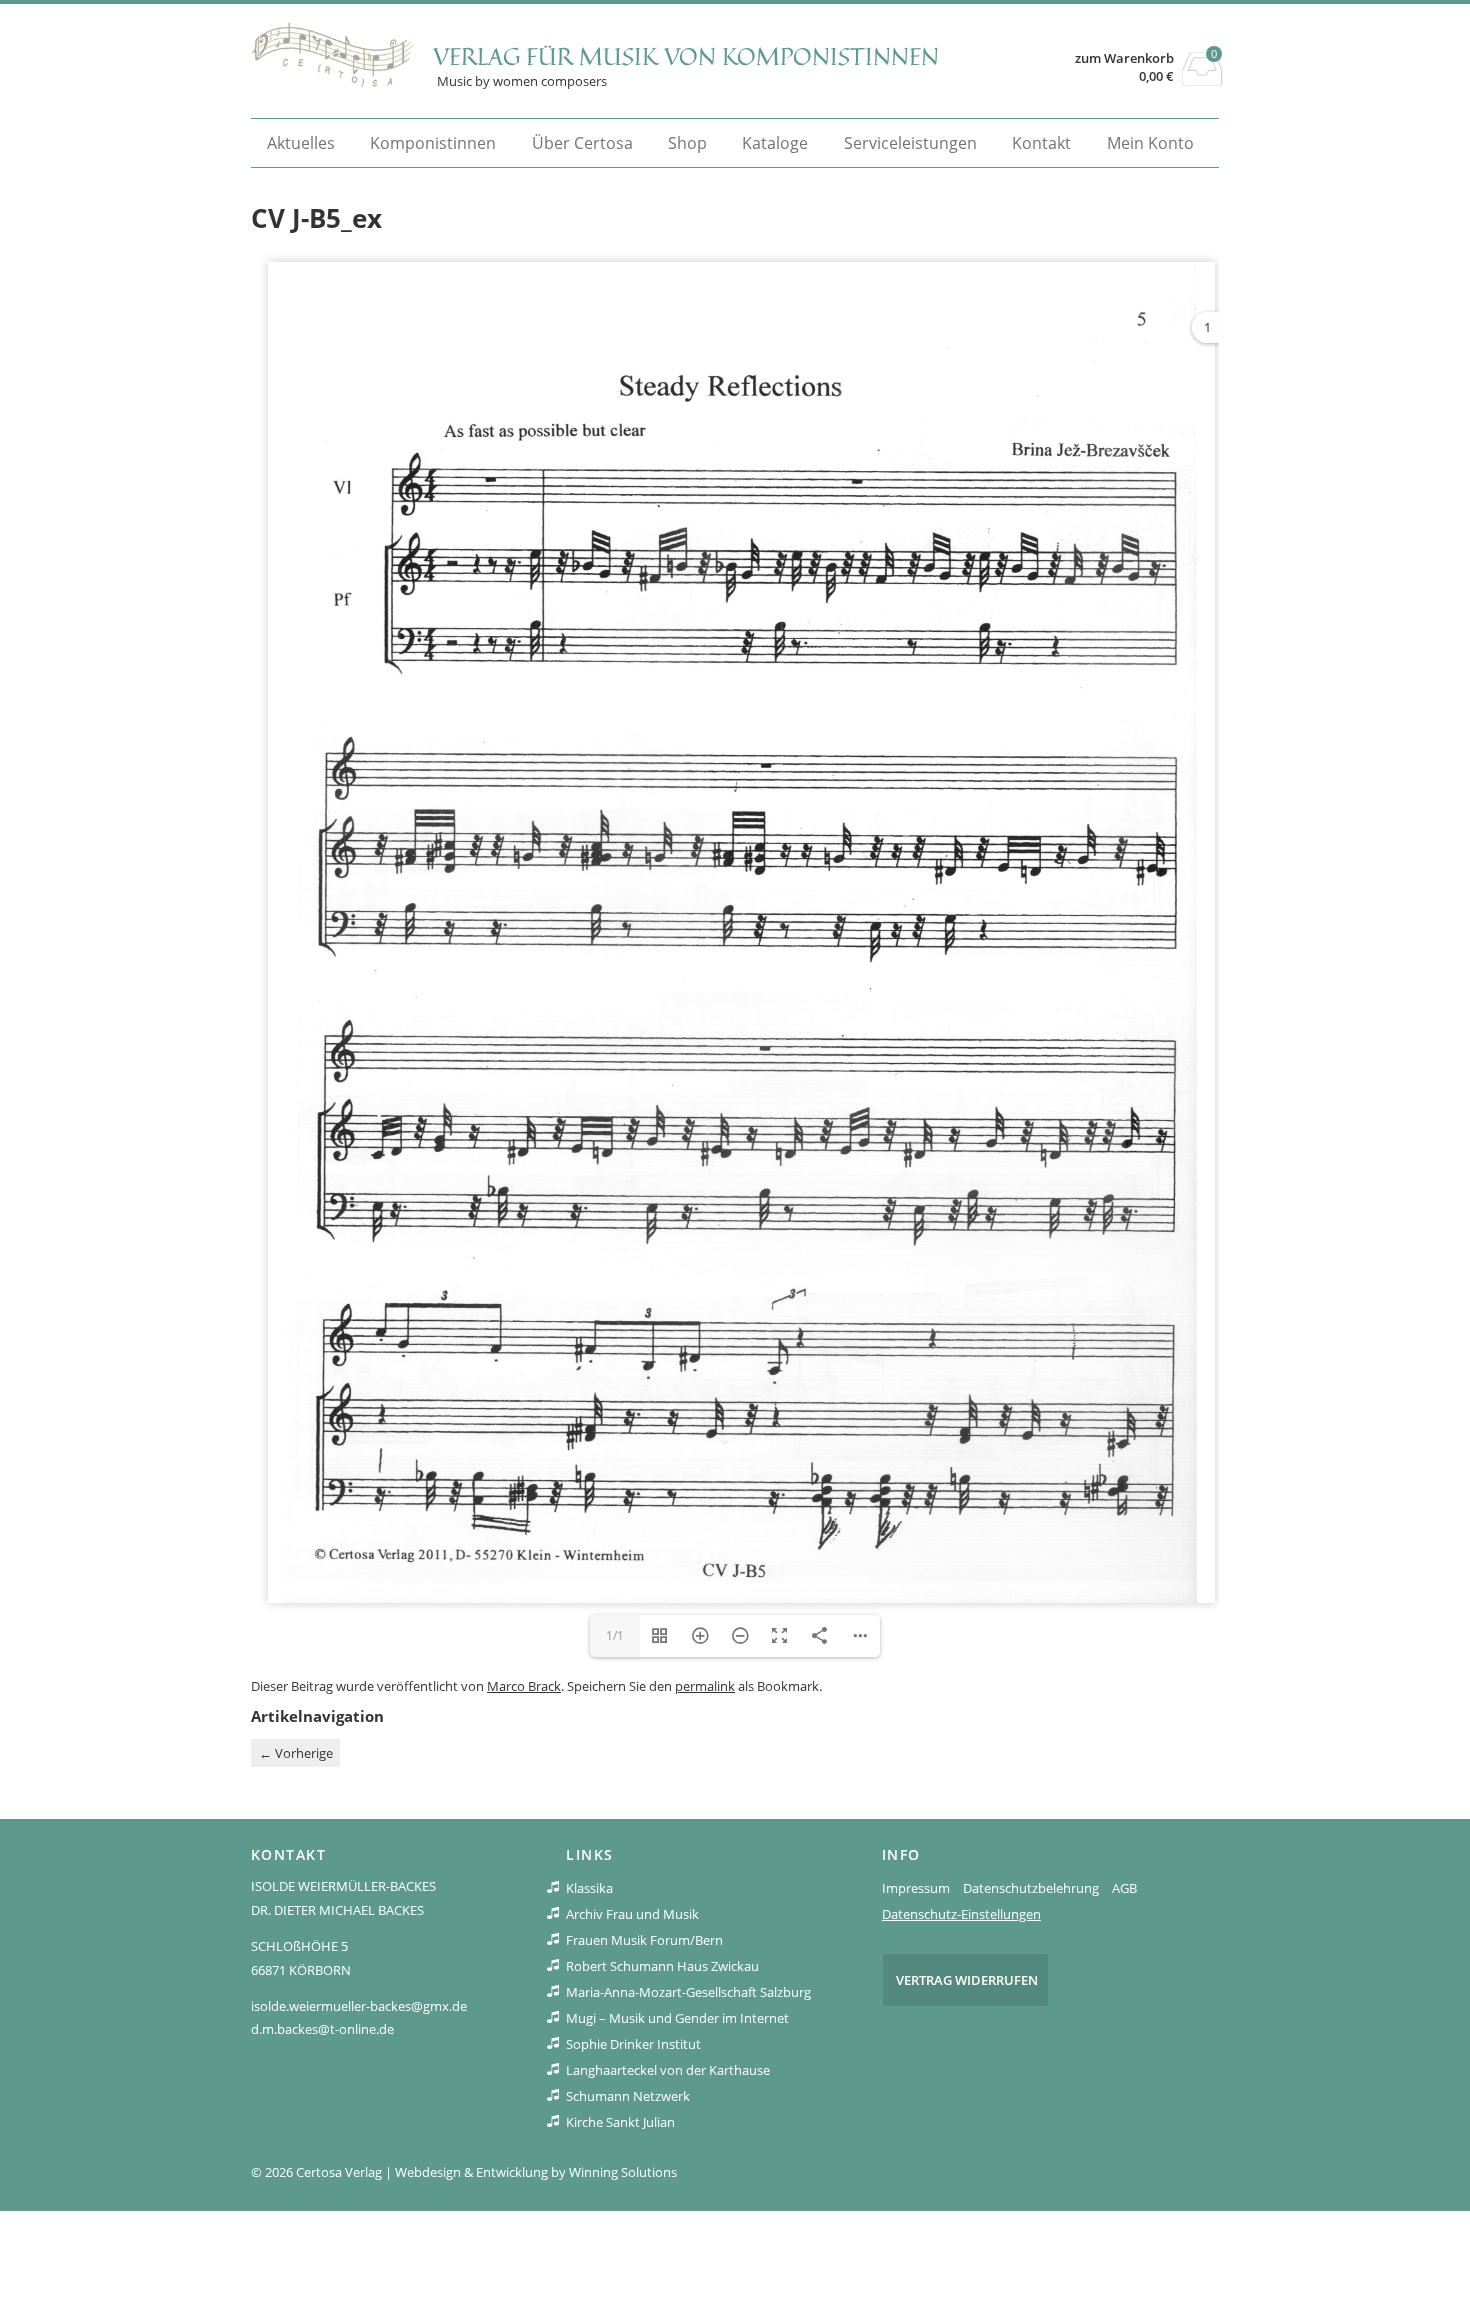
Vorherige (296, 1753)
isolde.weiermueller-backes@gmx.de (359, 2006)
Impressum (916, 1888)
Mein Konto (1150, 143)
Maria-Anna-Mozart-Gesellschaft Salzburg (688, 1992)
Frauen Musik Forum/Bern (644, 1940)
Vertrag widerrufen (967, 1980)
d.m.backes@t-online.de (322, 2029)
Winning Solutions (623, 2172)
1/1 (615, 1635)
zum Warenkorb (1124, 58)
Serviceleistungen (910, 143)
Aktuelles (301, 143)
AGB (1124, 1888)
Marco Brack (524, 1686)
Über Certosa (582, 143)
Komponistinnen (433, 143)
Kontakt (1041, 143)
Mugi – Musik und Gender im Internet (677, 2018)
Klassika (589, 1888)
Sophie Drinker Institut (633, 2044)
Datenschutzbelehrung (1031, 1888)
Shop (687, 143)
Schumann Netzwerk (628, 2096)
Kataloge (775, 143)
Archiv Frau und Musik (632, 1914)
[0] (1202, 80)
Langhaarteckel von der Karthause (668, 2070)
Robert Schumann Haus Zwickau (662, 1966)
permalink (705, 1686)
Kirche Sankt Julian (620, 2122)
